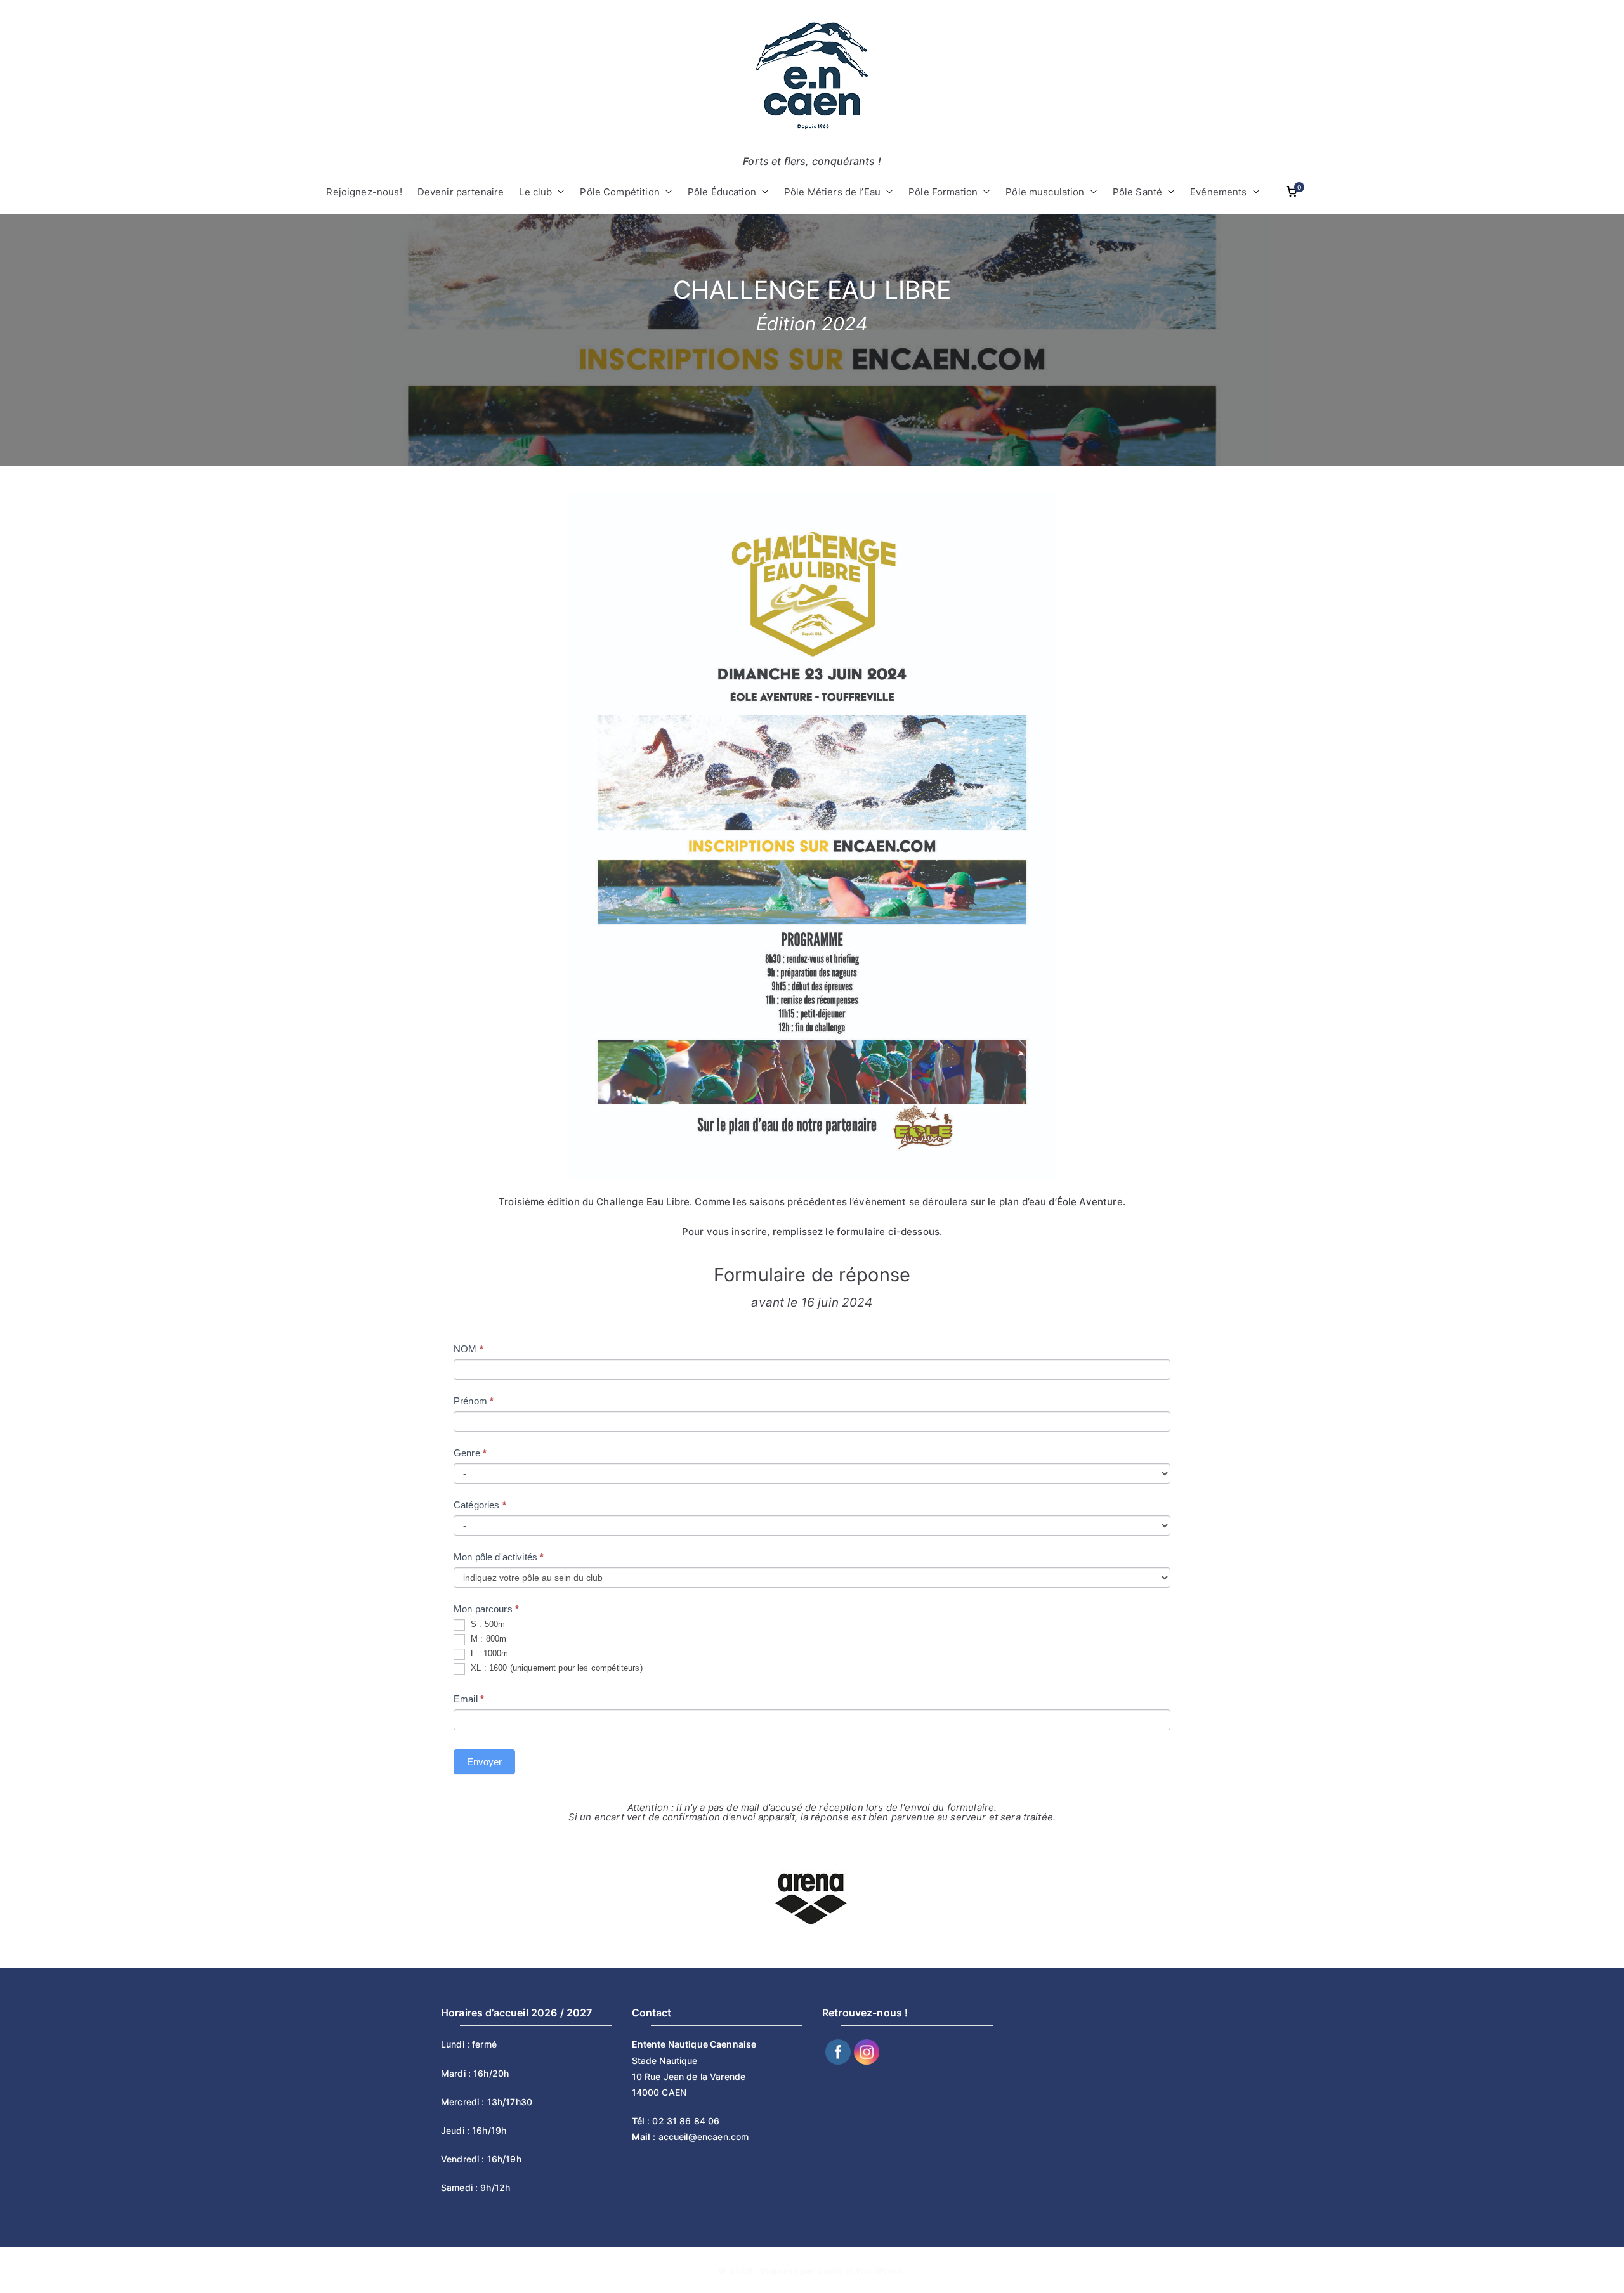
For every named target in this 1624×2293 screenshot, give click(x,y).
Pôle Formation (943, 192)
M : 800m (487, 1639)
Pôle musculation (1045, 192)
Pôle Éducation (722, 192)
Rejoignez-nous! (364, 192)
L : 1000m (488, 1654)
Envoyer (484, 1762)
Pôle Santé (1138, 192)
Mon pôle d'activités (499, 1557)
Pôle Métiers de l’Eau (832, 192)
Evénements (1219, 192)
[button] (558, 192)
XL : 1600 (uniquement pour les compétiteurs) (555, 1669)
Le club (535, 192)
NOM (468, 1349)
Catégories (480, 1505)
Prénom (474, 1401)
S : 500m (487, 1625)
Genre (470, 1453)
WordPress (879, 2270)
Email (469, 1699)
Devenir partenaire (461, 192)
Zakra (830, 2270)
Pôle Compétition (619, 192)
